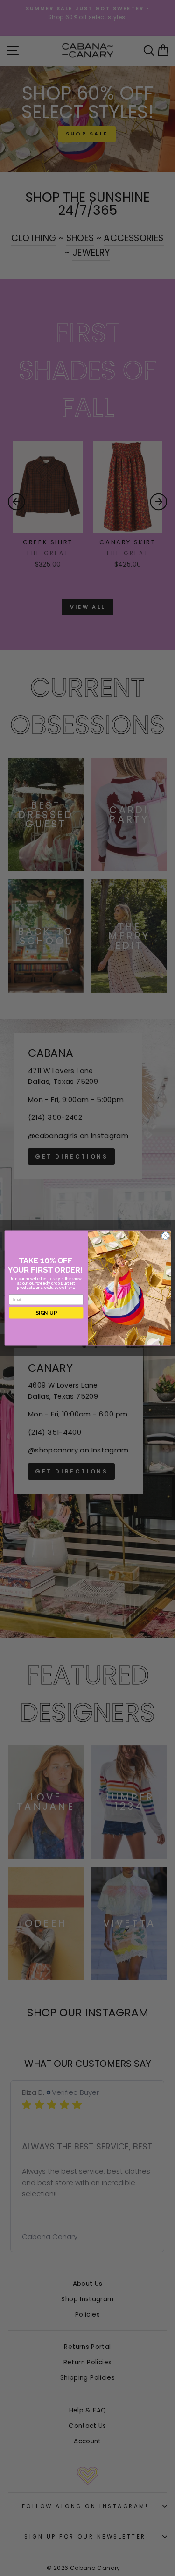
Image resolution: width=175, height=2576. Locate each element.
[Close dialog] (165, 1236)
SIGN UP (46, 1313)
